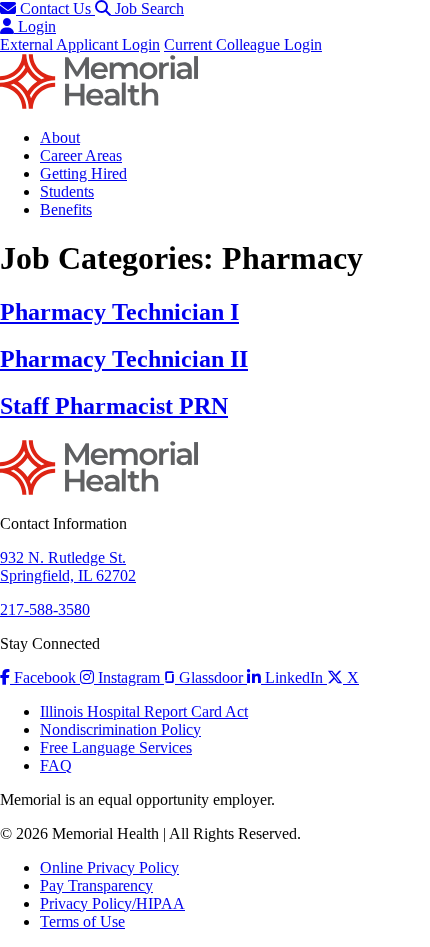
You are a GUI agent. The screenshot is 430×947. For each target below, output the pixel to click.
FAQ (56, 765)
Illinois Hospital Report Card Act (144, 711)
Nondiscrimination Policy (120, 729)
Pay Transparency (96, 885)
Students (67, 191)
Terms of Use (82, 921)
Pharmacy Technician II (124, 359)
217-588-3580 (45, 609)
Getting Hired (83, 173)
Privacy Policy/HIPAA (112, 903)
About (60, 137)
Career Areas (81, 155)
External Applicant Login (80, 44)
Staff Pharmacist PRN (114, 406)
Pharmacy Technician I (119, 312)
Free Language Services (116, 747)
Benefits (66, 209)
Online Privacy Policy (109, 867)
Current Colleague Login (243, 44)
